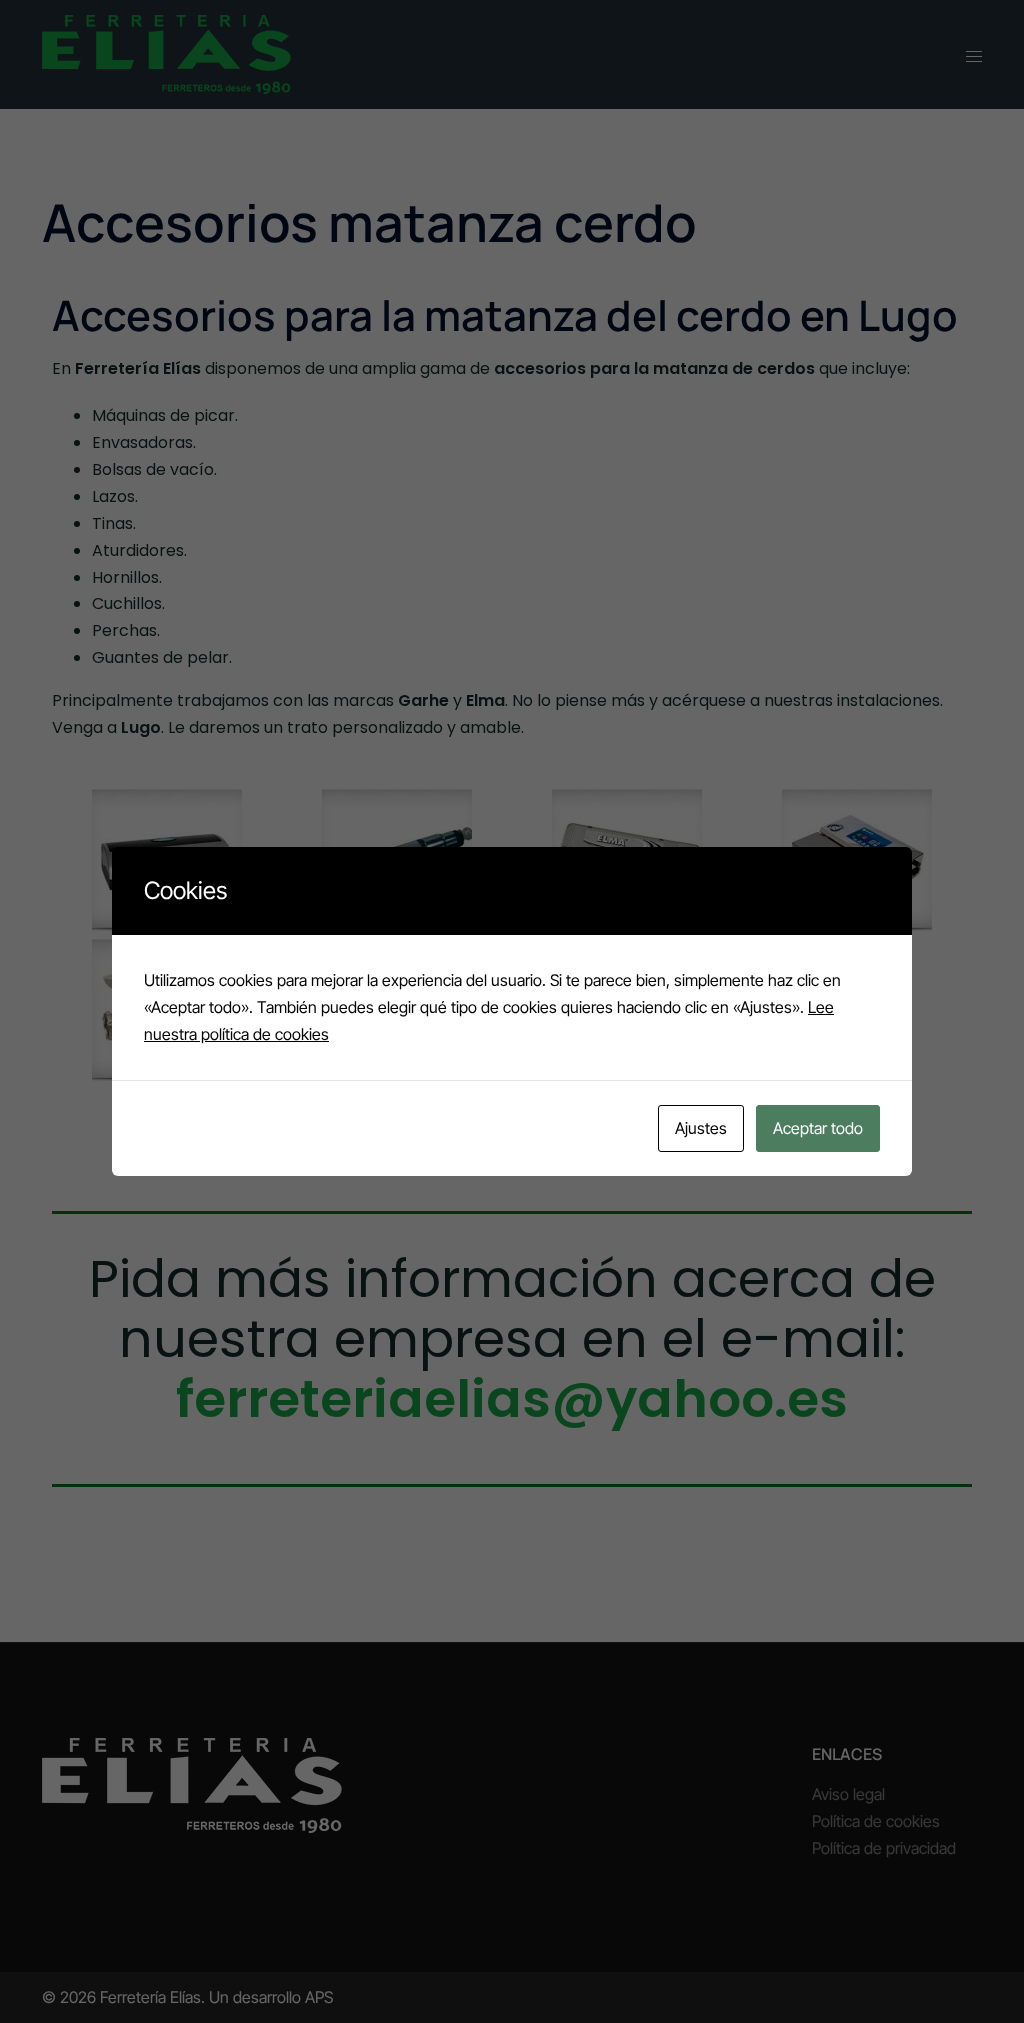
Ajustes (701, 1128)
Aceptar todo (818, 1128)
